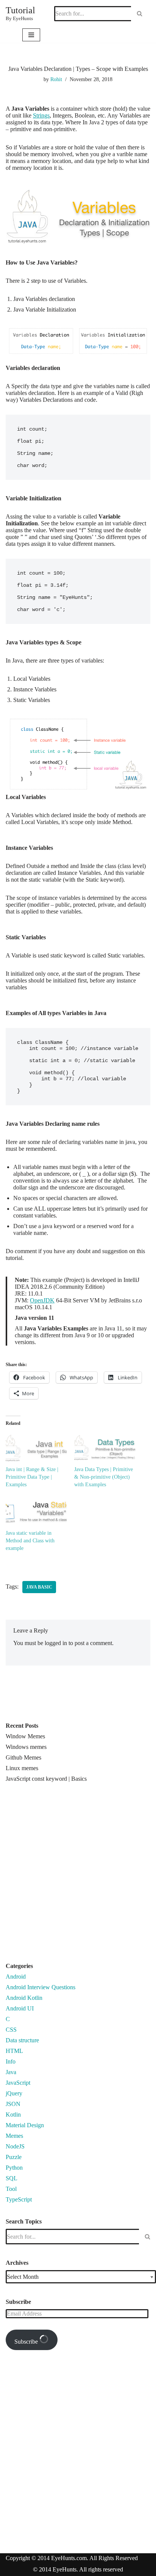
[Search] (140, 14)
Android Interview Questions (41, 1987)
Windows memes (26, 1747)
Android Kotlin (24, 1998)
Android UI (20, 2008)
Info (11, 2061)
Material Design (25, 2125)
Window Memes (25, 1736)
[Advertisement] (78, 1876)
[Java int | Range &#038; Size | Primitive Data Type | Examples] (36, 1448)
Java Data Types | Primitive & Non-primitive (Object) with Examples (104, 1477)
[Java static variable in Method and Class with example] (36, 1512)
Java (11, 2072)
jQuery (14, 2093)
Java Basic (39, 1587)
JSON (13, 2104)
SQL (12, 2178)
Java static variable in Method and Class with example (30, 1541)
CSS (11, 2030)
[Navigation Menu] (31, 35)
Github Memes (23, 1757)
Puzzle (14, 2157)
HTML (14, 2051)
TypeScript (19, 2199)
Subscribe (27, 2342)
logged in (56, 1643)
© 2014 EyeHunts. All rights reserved (78, 2569)
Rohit (56, 79)
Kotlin (13, 2115)
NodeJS (15, 2146)
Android (16, 1977)
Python (14, 2168)
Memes (14, 2136)
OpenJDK (42, 1300)
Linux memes (22, 1768)
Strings (41, 115)
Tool (11, 2189)
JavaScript (18, 2083)
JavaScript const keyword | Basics (46, 1779)
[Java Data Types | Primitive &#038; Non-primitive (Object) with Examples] (105, 1448)
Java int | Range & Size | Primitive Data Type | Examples (32, 1477)
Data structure (22, 2040)
